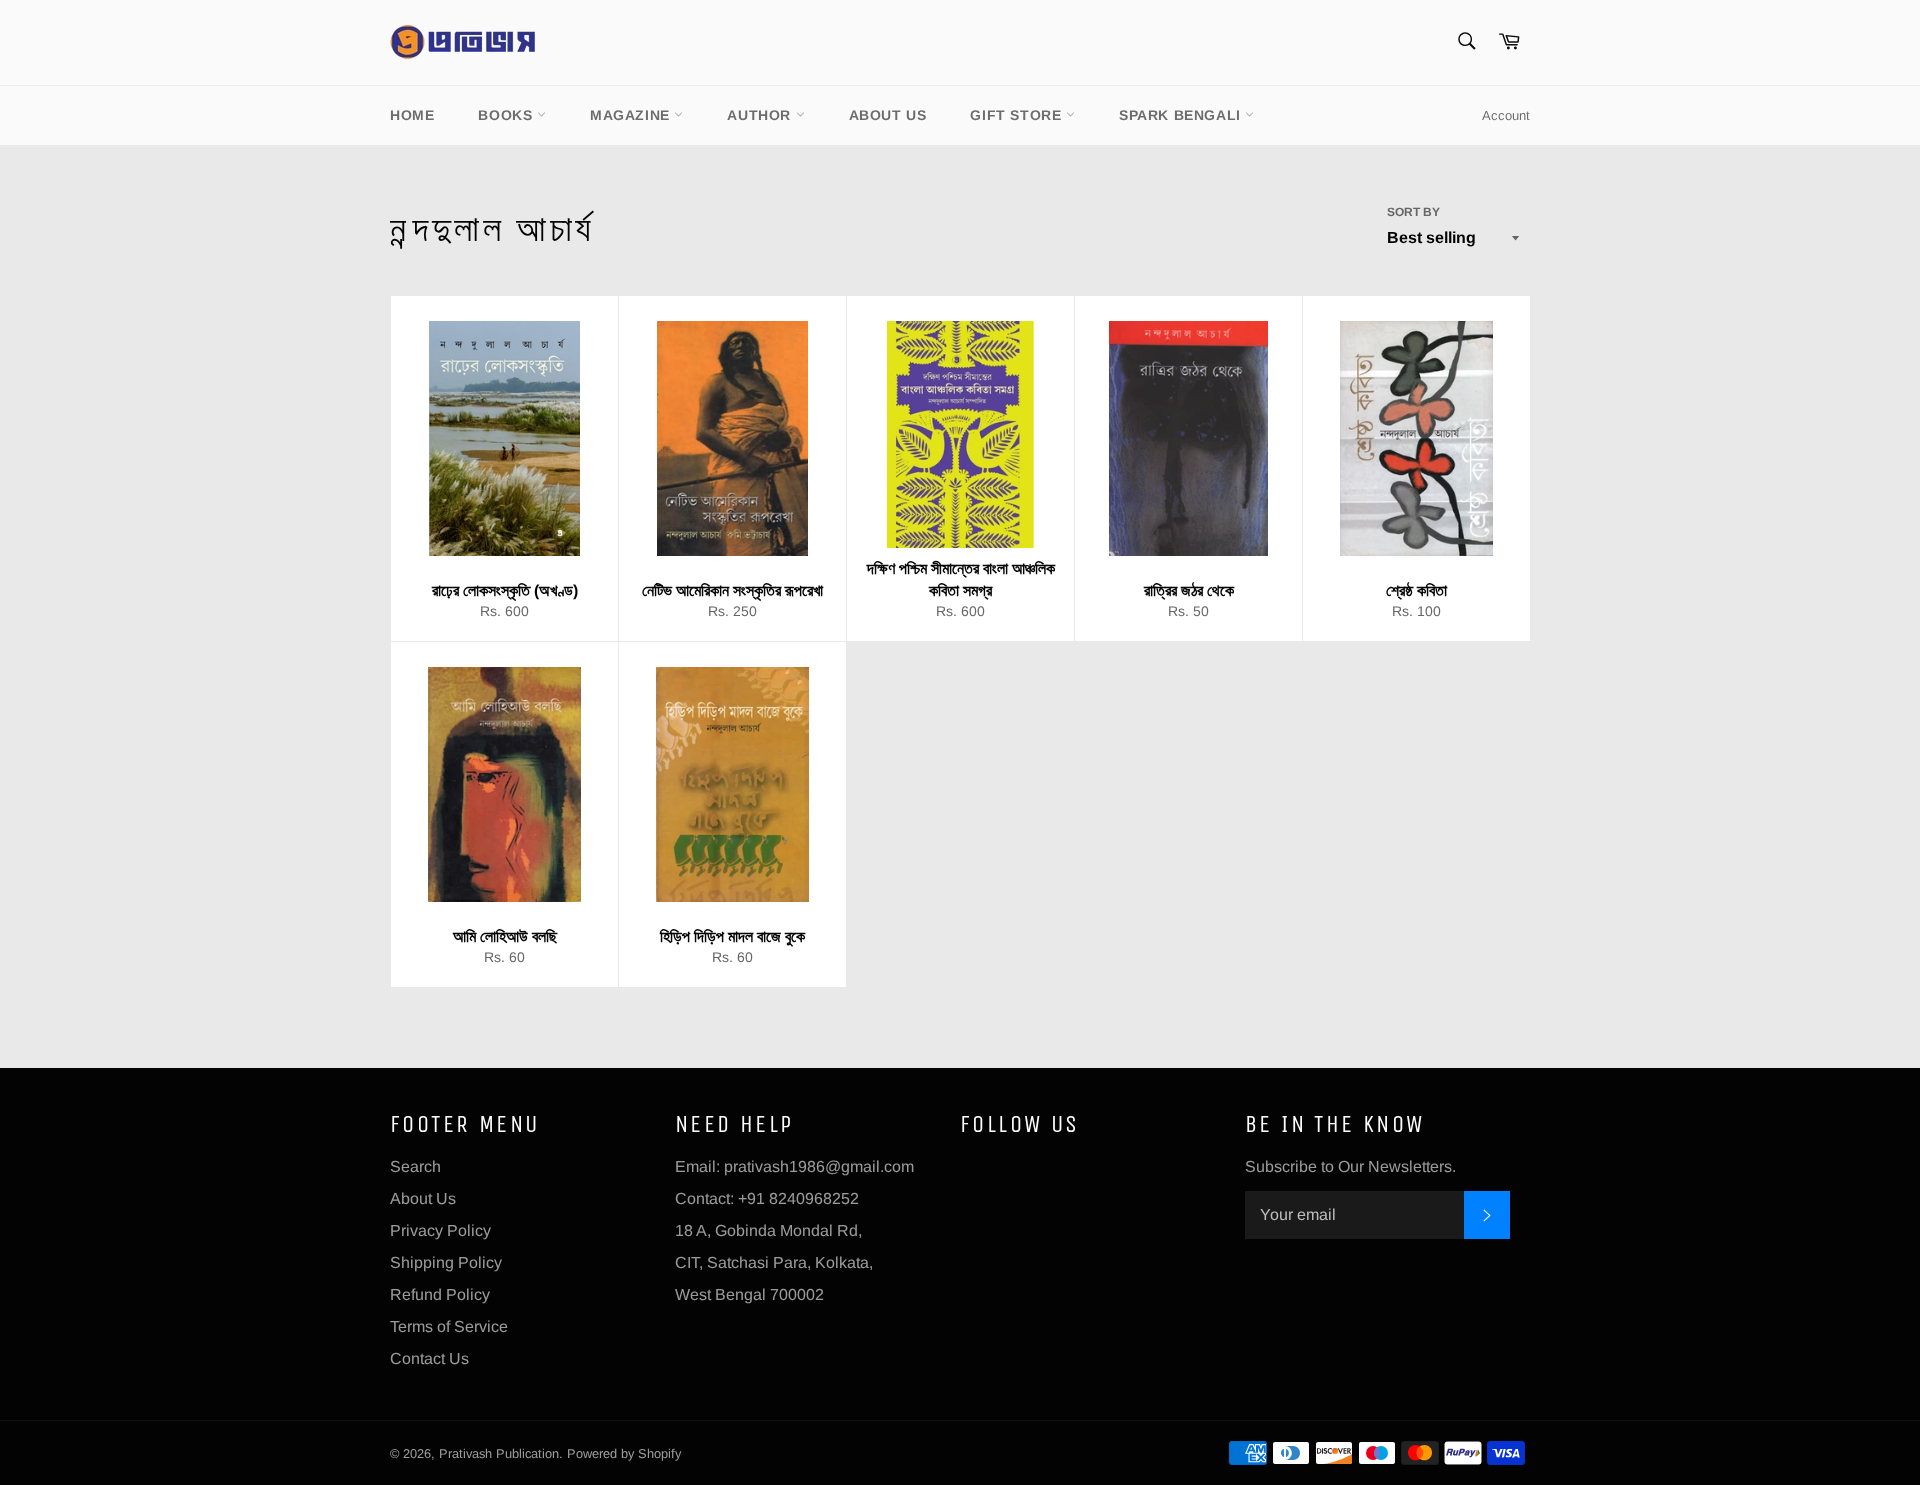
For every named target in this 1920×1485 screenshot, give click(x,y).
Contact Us (429, 1358)
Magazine (632, 115)
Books (507, 115)
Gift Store (1018, 115)
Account (1506, 115)
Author (761, 115)
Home (412, 115)
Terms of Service (449, 1326)
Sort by (1413, 212)
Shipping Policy (446, 1262)
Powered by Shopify (624, 1453)
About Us (888, 115)
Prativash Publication (499, 1453)
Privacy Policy (440, 1230)
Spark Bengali (1182, 115)
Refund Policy (440, 1294)
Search (415, 1166)
